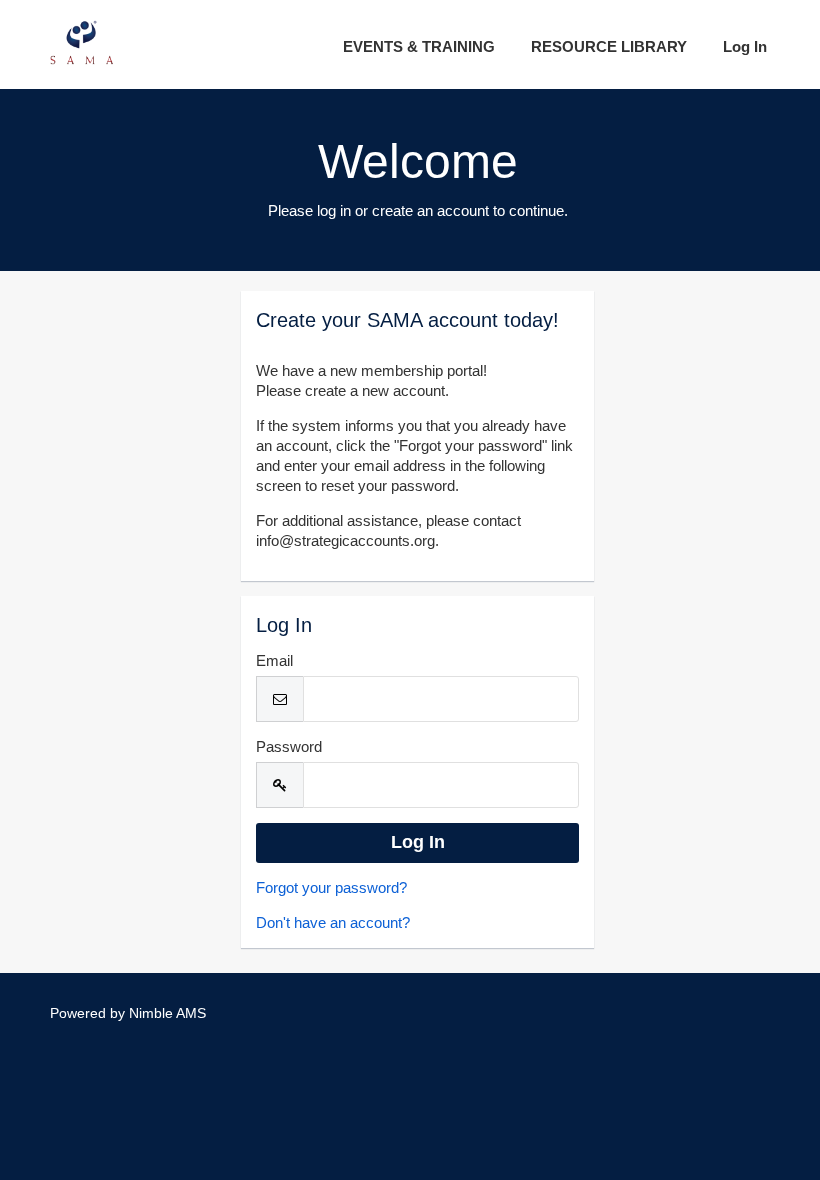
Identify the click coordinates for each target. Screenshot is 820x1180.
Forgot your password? (331, 887)
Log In (745, 46)
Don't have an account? (333, 922)
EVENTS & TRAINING (419, 46)
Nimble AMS (167, 1013)
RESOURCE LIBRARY (609, 46)
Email (274, 660)
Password (289, 746)
